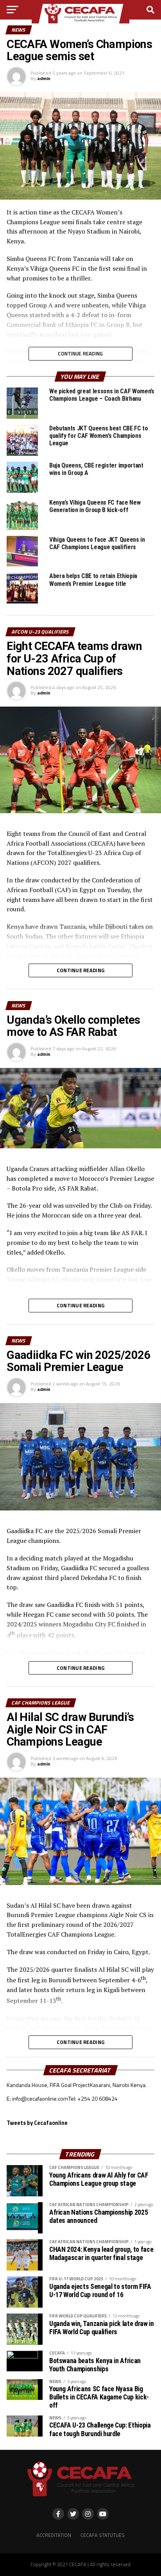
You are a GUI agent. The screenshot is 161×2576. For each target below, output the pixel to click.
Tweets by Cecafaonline (37, 2123)
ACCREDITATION (54, 2535)
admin (44, 78)
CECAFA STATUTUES (103, 2535)
